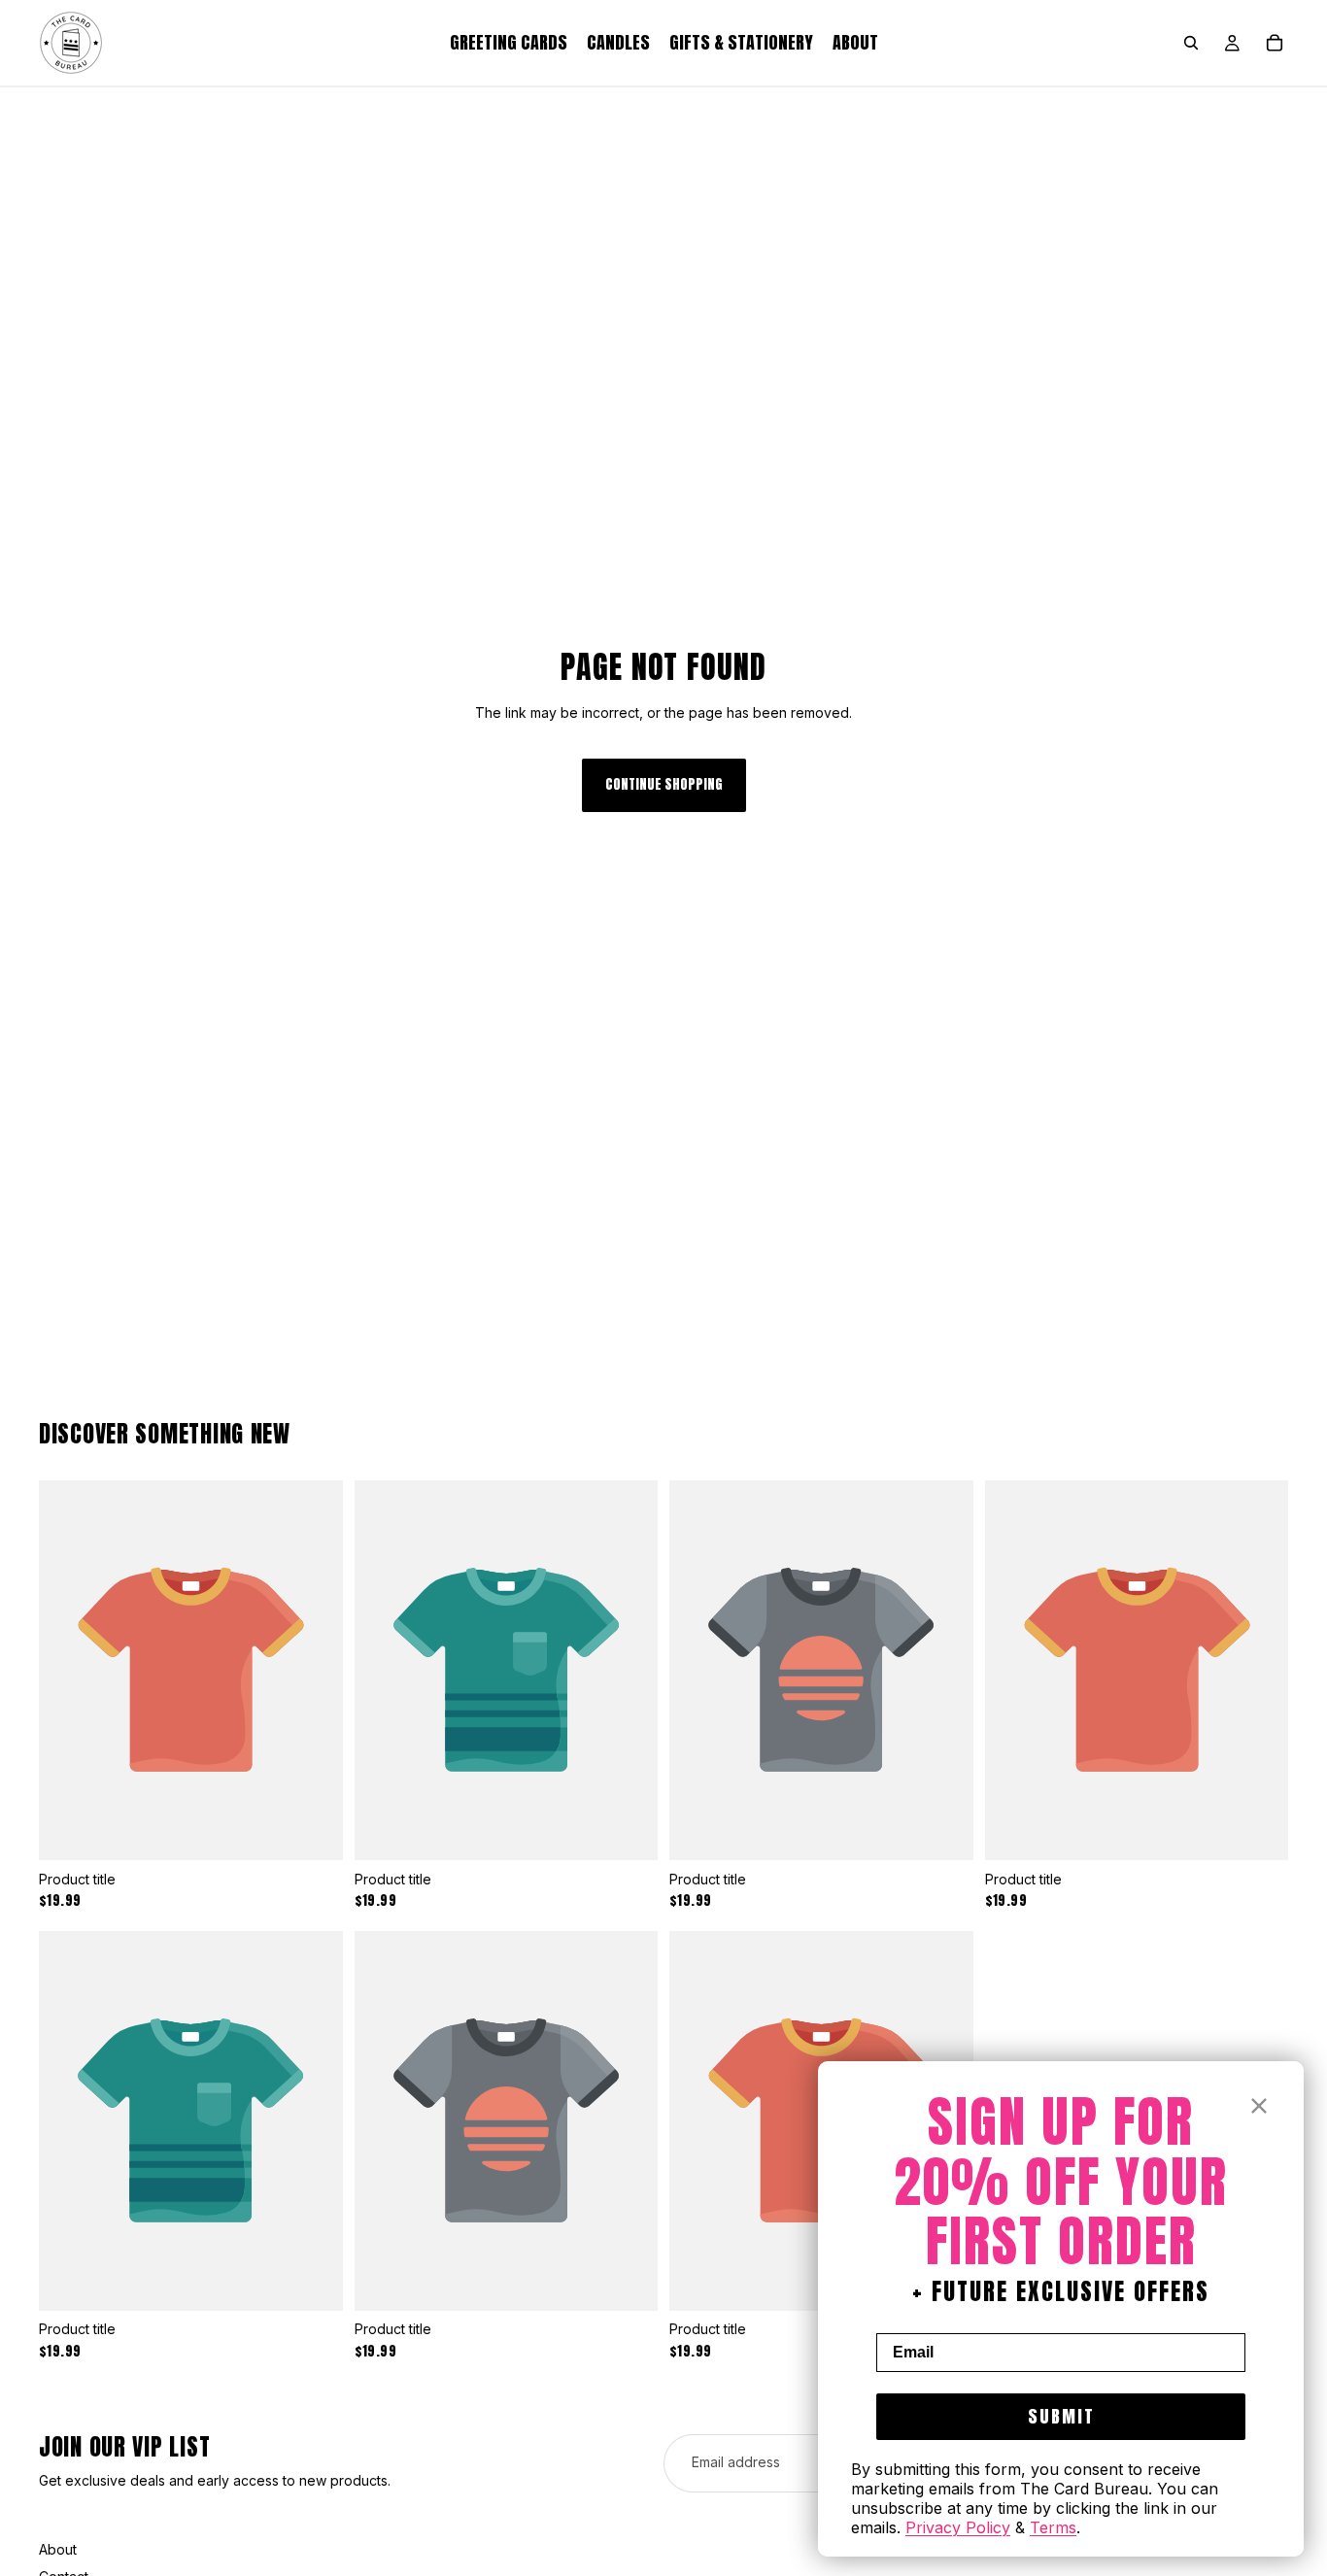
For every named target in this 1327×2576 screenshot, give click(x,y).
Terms (1053, 2527)
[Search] (1191, 43)
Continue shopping (664, 784)
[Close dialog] (1259, 2106)
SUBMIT (1061, 2416)
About (58, 2549)
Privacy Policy (958, 2527)
